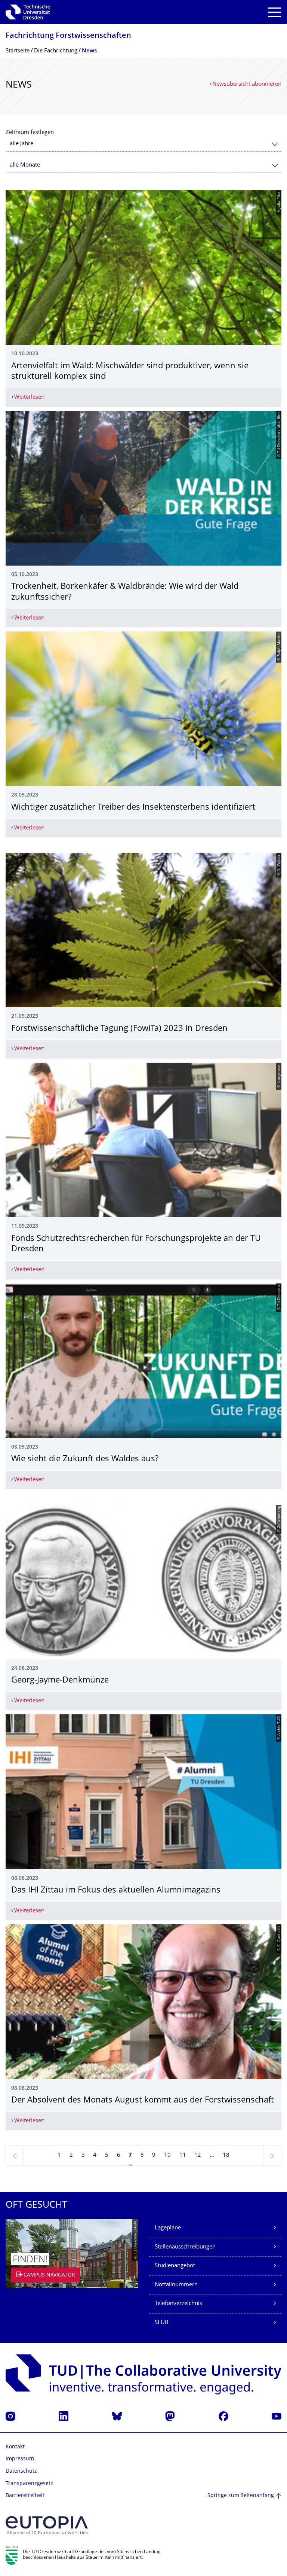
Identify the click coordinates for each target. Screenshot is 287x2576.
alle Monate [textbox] (25, 165)
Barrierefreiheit (25, 2496)
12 (198, 2155)
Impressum (20, 2459)
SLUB (162, 2323)
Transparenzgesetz (29, 2484)
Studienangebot (175, 2266)
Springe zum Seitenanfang (241, 2496)
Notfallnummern (176, 2285)
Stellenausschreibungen (185, 2247)
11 (183, 2155)
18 (226, 2155)
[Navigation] (274, 12)
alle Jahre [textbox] (21, 144)
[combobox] (143, 144)
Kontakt (15, 2447)
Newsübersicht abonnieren (247, 84)
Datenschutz (21, 2471)
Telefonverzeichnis (178, 2304)
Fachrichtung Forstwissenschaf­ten (68, 36)
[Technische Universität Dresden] (28, 12)
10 (167, 2155)
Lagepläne (168, 2228)
